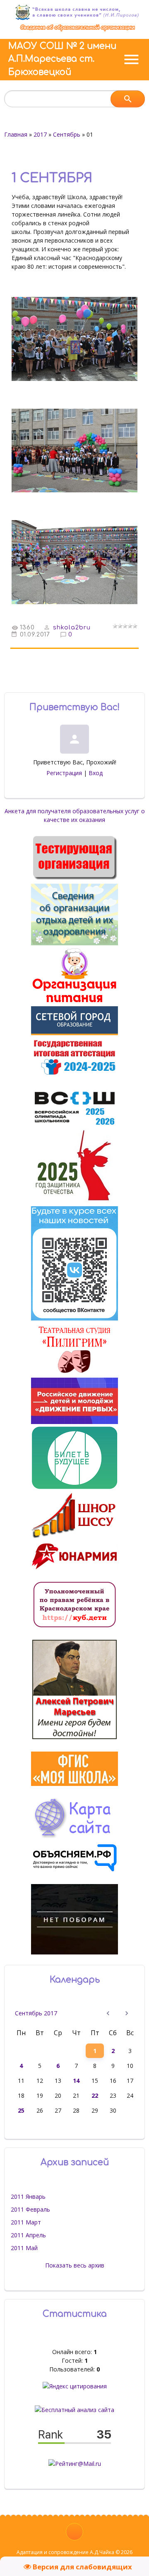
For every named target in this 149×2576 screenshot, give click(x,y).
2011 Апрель (28, 2235)
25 (21, 2110)
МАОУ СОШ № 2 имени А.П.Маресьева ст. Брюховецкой (62, 59)
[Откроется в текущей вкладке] (78, 30)
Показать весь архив (75, 2265)
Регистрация (64, 773)
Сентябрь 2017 (36, 2013)
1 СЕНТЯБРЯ (52, 178)
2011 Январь (28, 2196)
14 (76, 2081)
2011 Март (26, 2222)
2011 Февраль (30, 2209)
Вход (96, 773)
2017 (40, 134)
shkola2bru (72, 628)
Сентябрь (67, 134)
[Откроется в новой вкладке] (74, 1033)
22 (95, 2095)
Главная (16, 134)
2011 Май (24, 2248)
